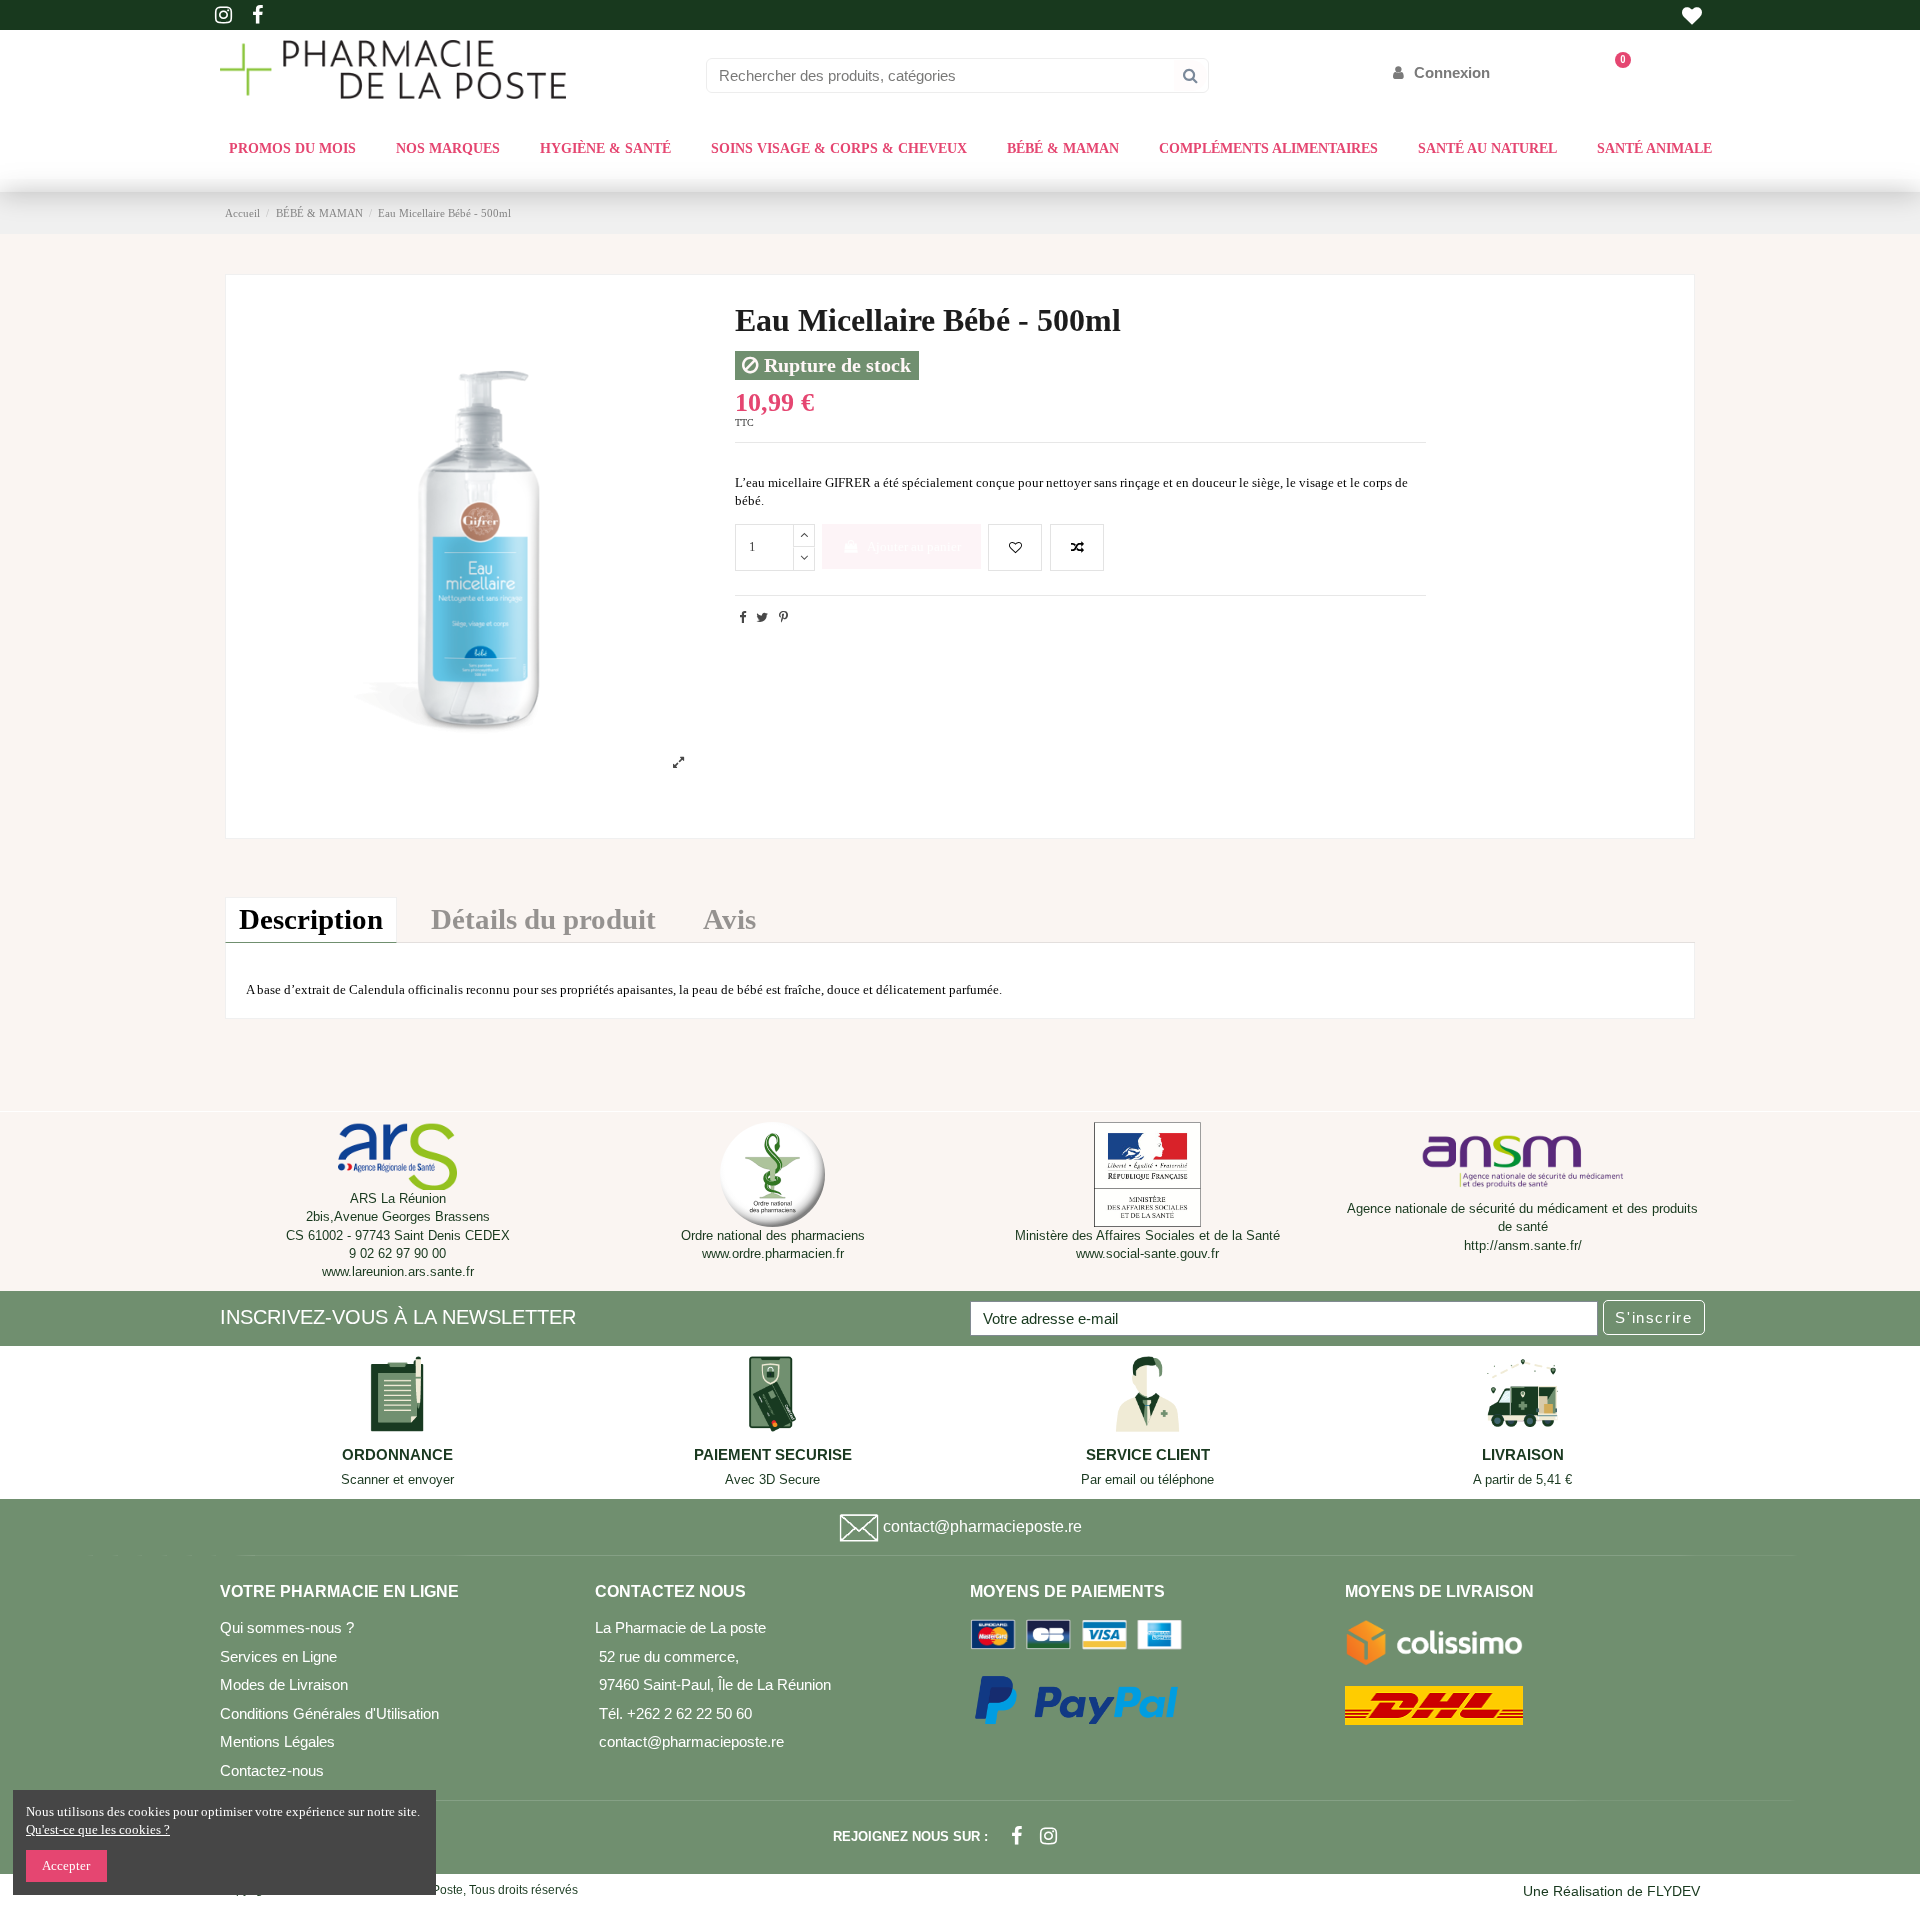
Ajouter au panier (914, 546)
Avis (729, 919)
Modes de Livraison (284, 1684)
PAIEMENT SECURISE (773, 1455)
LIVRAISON (1523, 1455)
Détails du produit (543, 919)
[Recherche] (1190, 75)
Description (311, 919)
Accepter (66, 1865)
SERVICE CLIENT (1148, 1455)
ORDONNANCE (397, 1455)
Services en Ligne (278, 1656)
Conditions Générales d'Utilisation (329, 1713)
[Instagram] (1048, 1836)
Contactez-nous (272, 1770)
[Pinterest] (783, 617)
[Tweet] (762, 617)
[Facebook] (1016, 1836)
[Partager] (742, 617)
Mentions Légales (277, 1741)
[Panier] (1613, 72)
